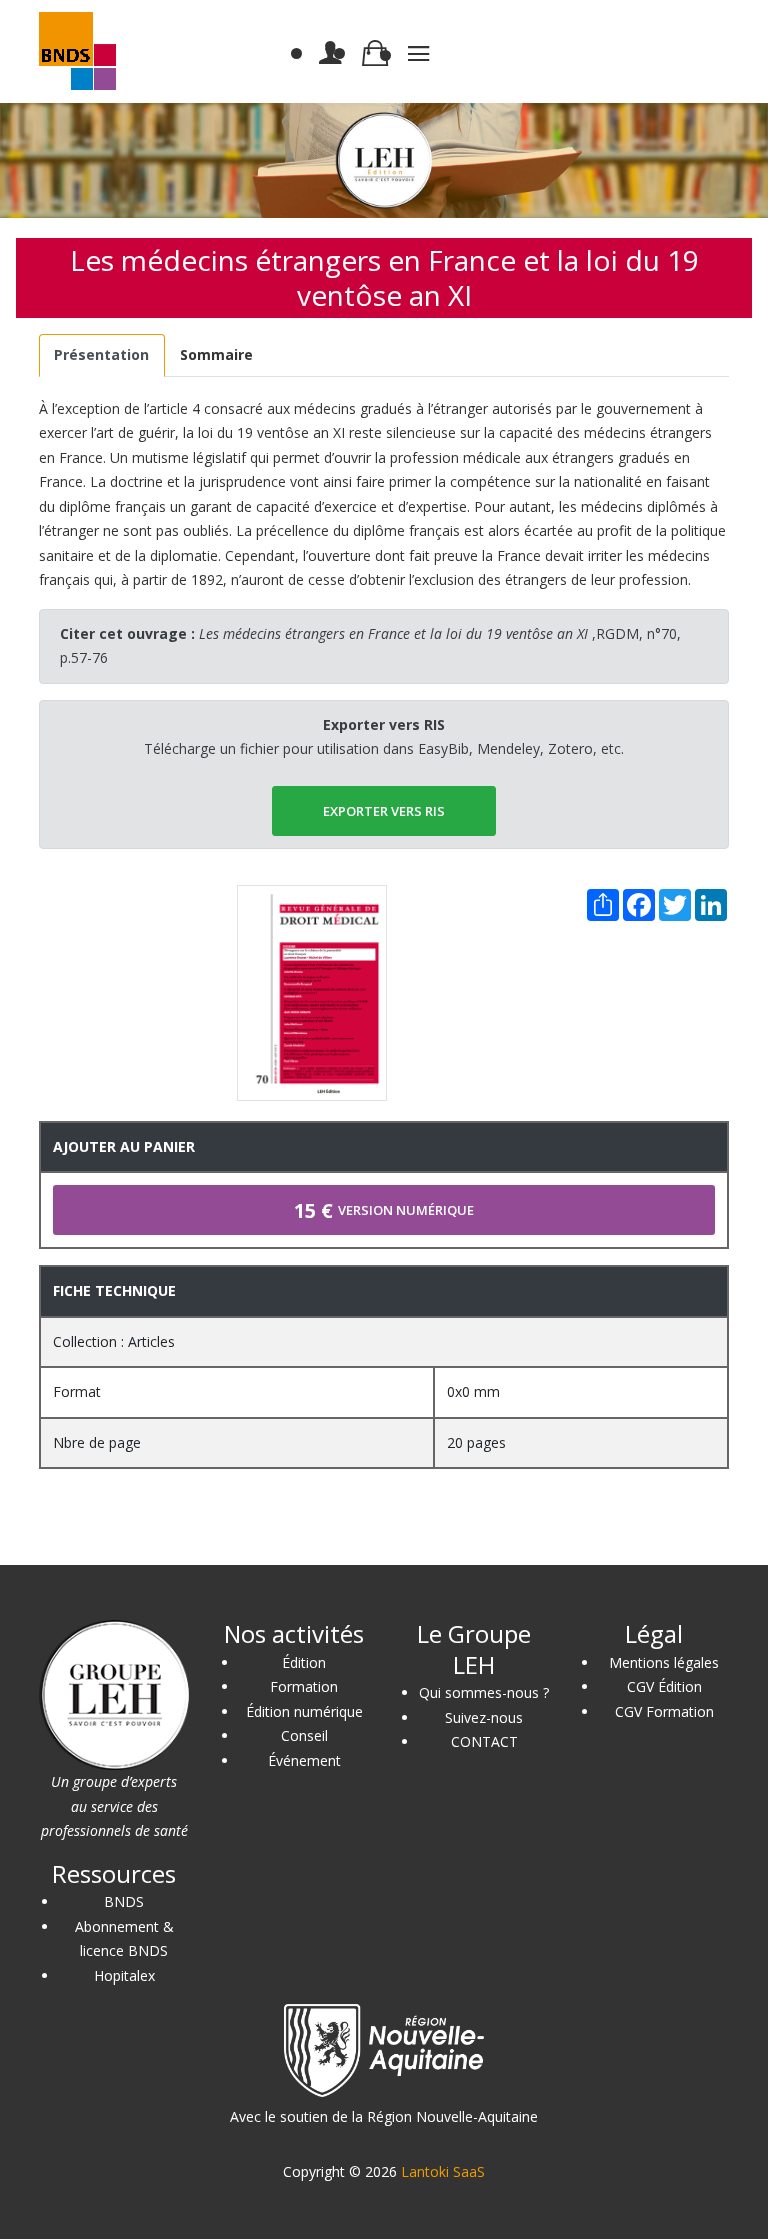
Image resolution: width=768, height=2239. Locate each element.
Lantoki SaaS (443, 2171)
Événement (304, 1760)
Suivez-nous (484, 1717)
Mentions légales (664, 1662)
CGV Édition (664, 1686)
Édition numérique (304, 1711)
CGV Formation (664, 1711)
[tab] (102, 355)
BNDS (124, 1901)
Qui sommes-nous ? (484, 1692)
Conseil (304, 1735)
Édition (304, 1662)
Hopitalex (124, 1975)
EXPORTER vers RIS (384, 811)
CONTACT (484, 1741)
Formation (304, 1686)
